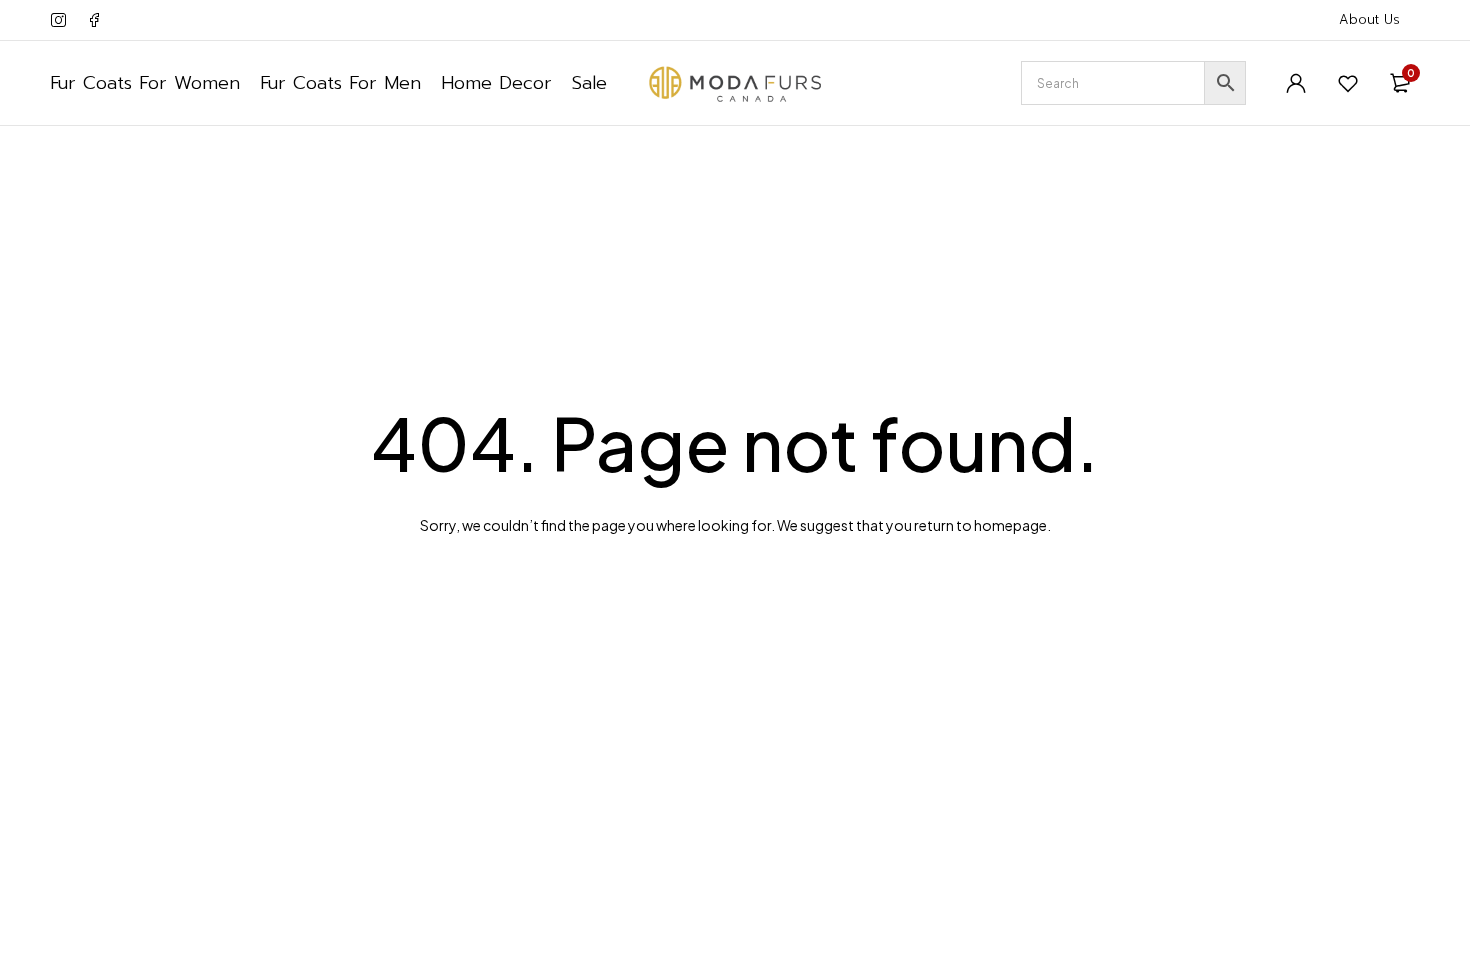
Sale (589, 83)
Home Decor (496, 83)
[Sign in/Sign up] (1296, 83)
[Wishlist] (1348, 83)
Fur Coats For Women (145, 83)
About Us (1369, 19)
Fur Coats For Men (340, 83)
